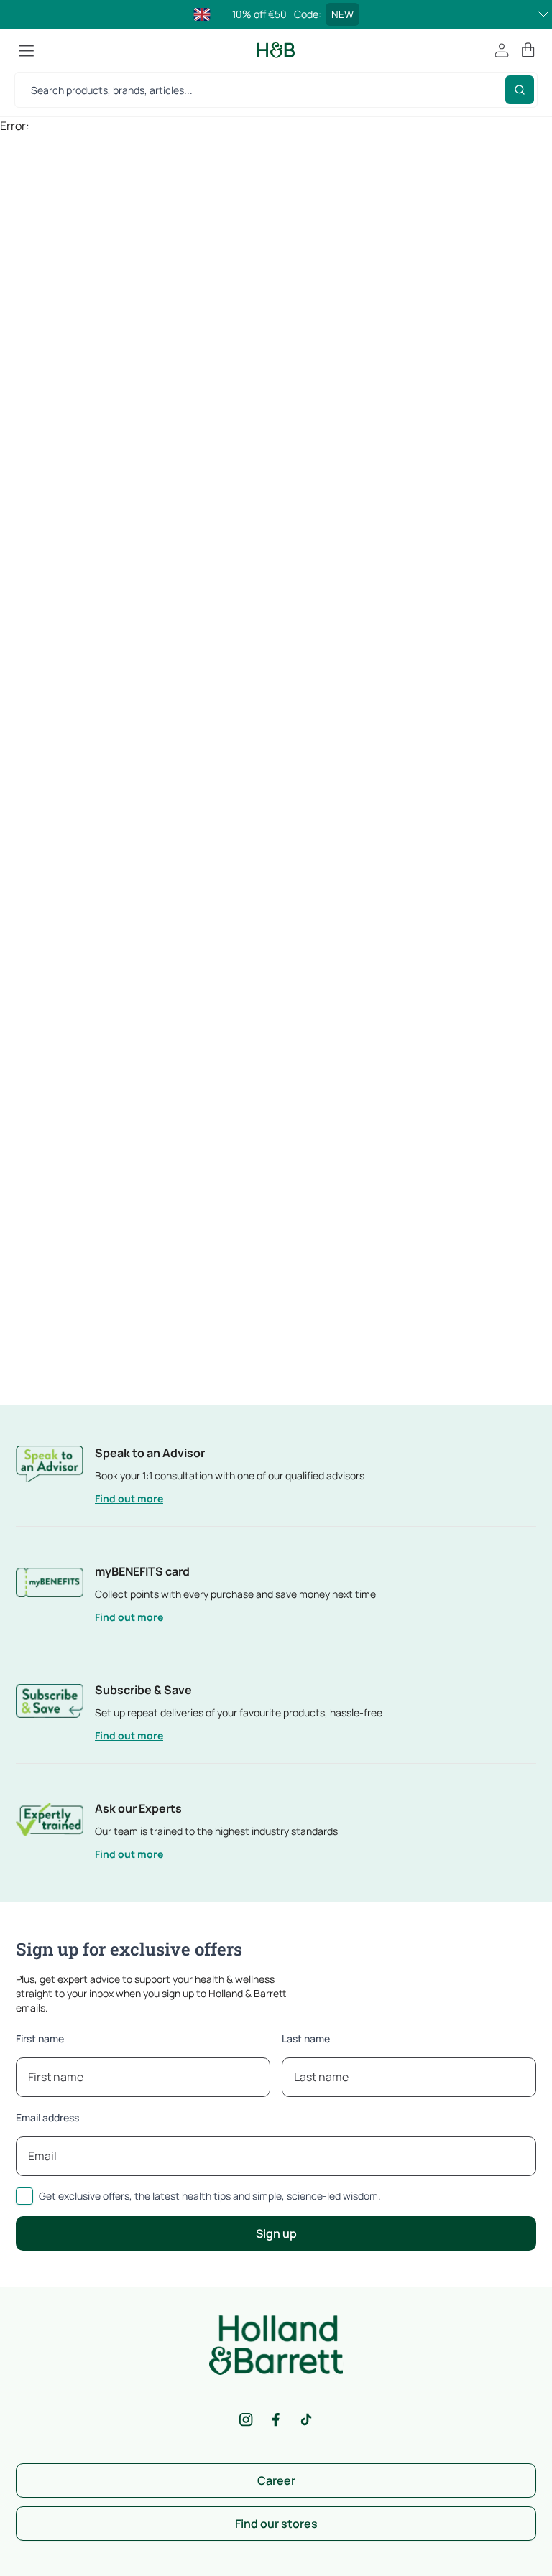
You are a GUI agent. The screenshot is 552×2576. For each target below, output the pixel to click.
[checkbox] (24, 2196)
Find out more (129, 1498)
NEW (342, 14)
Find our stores (276, 2524)
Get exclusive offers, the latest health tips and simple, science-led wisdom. (210, 2196)
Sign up (276, 2233)
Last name (306, 2038)
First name (40, 2038)
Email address (47, 2117)
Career (276, 2480)
